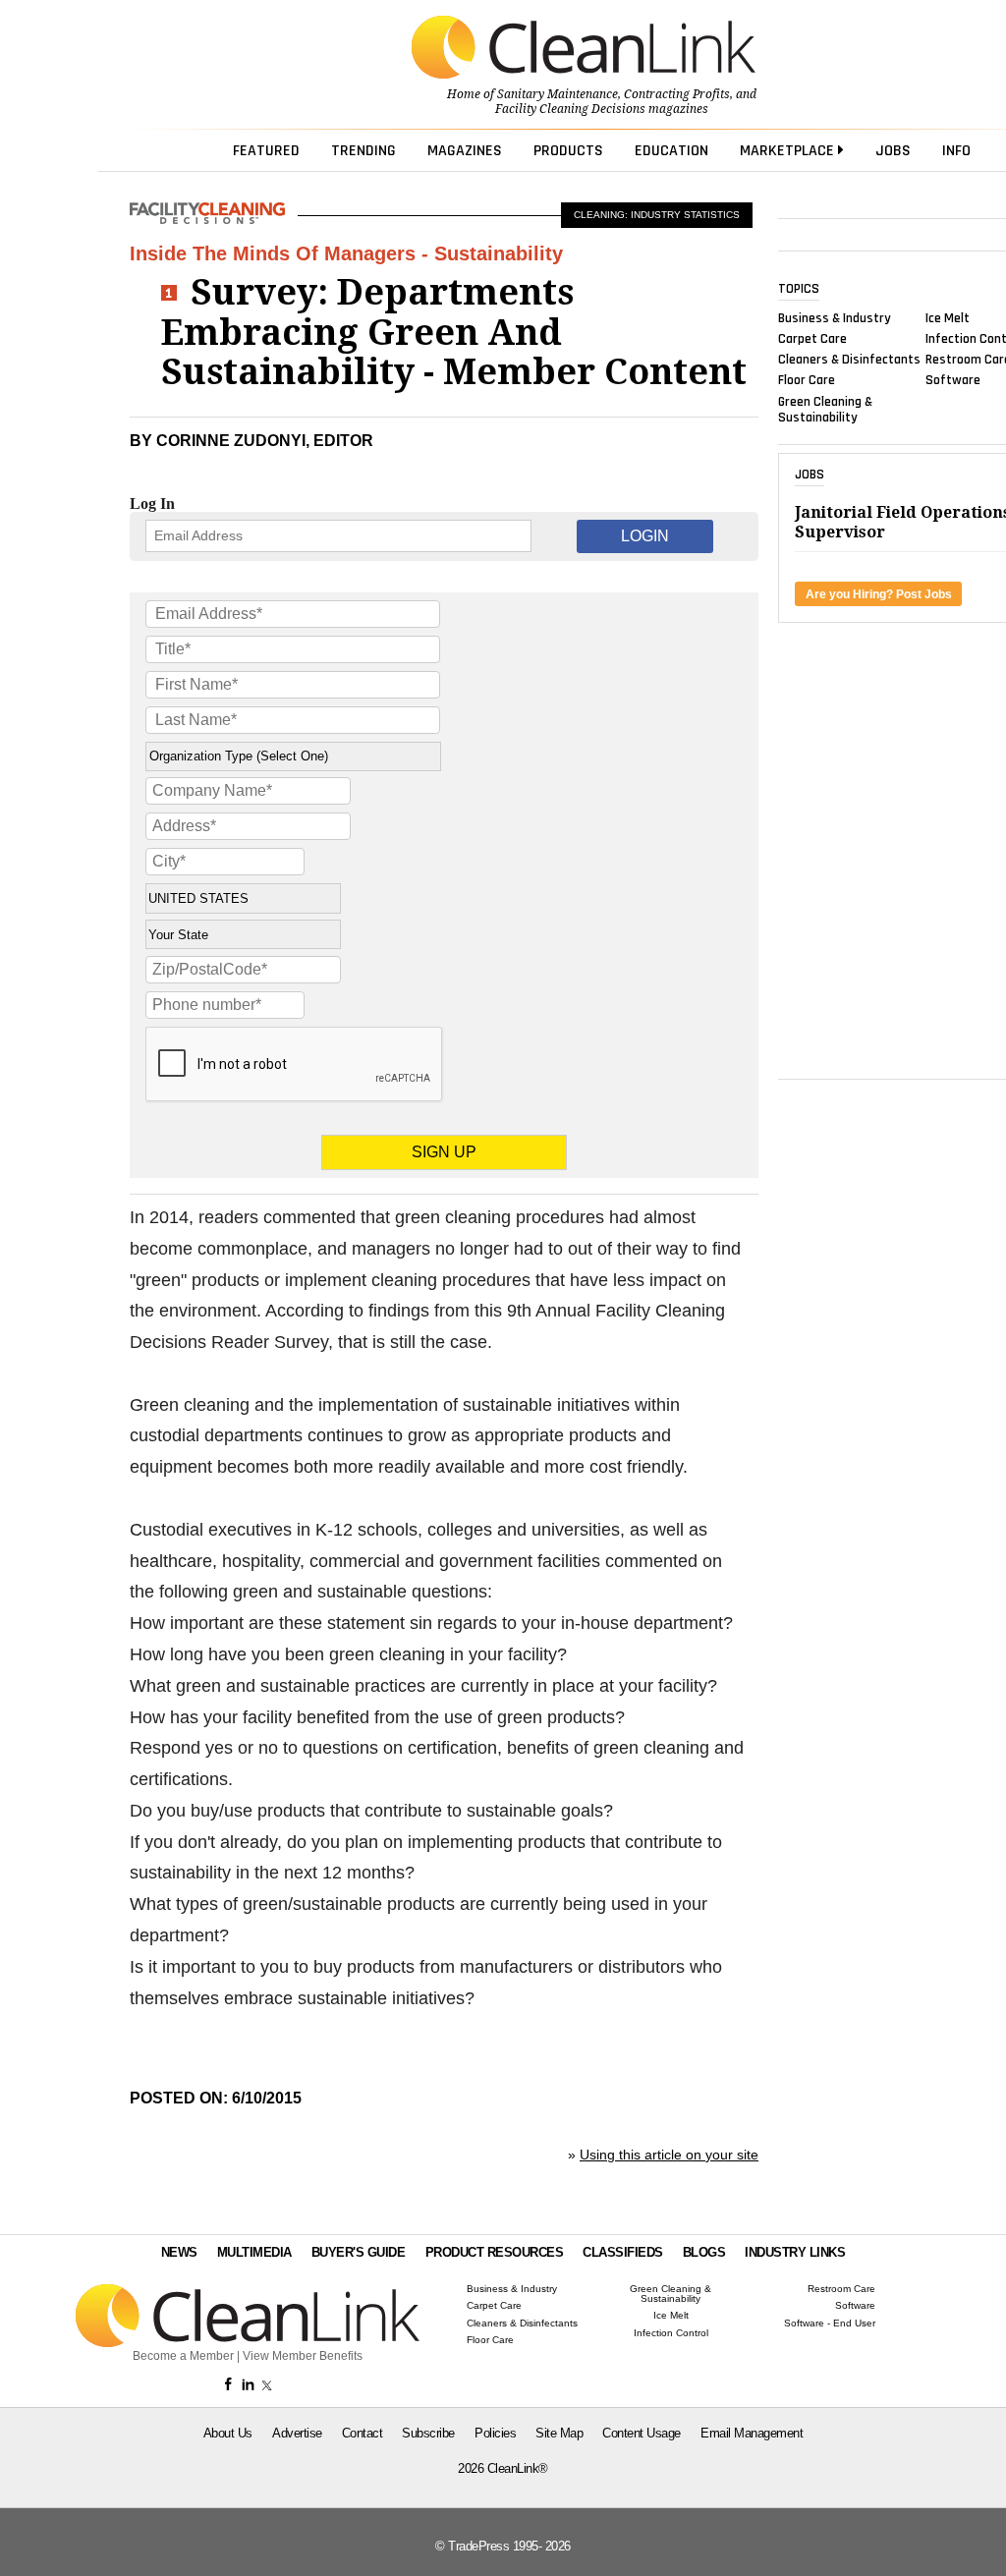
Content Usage (642, 2433)
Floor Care (807, 380)
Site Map (559, 2433)
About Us (228, 2433)
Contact (363, 2433)
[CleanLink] (584, 49)
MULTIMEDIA (254, 2252)
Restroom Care (841, 2289)
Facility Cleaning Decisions (570, 109)
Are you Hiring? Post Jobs (879, 594)
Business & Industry (835, 317)
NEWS (179, 2252)
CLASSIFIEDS (623, 2252)
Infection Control (671, 2333)
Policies (495, 2433)
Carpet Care (812, 339)
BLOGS (704, 2252)
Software (953, 380)
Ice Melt (948, 317)
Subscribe (428, 2433)
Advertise (297, 2433)
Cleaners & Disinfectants (849, 360)
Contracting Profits (677, 94)
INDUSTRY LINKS (795, 2252)
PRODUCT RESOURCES (495, 2252)
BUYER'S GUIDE (359, 2252)
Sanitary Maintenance (558, 94)
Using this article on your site (669, 2155)
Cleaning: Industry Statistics (657, 215)
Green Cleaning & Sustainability (825, 409)
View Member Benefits (303, 2356)
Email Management (752, 2433)
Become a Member (183, 2356)
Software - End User (830, 2324)
